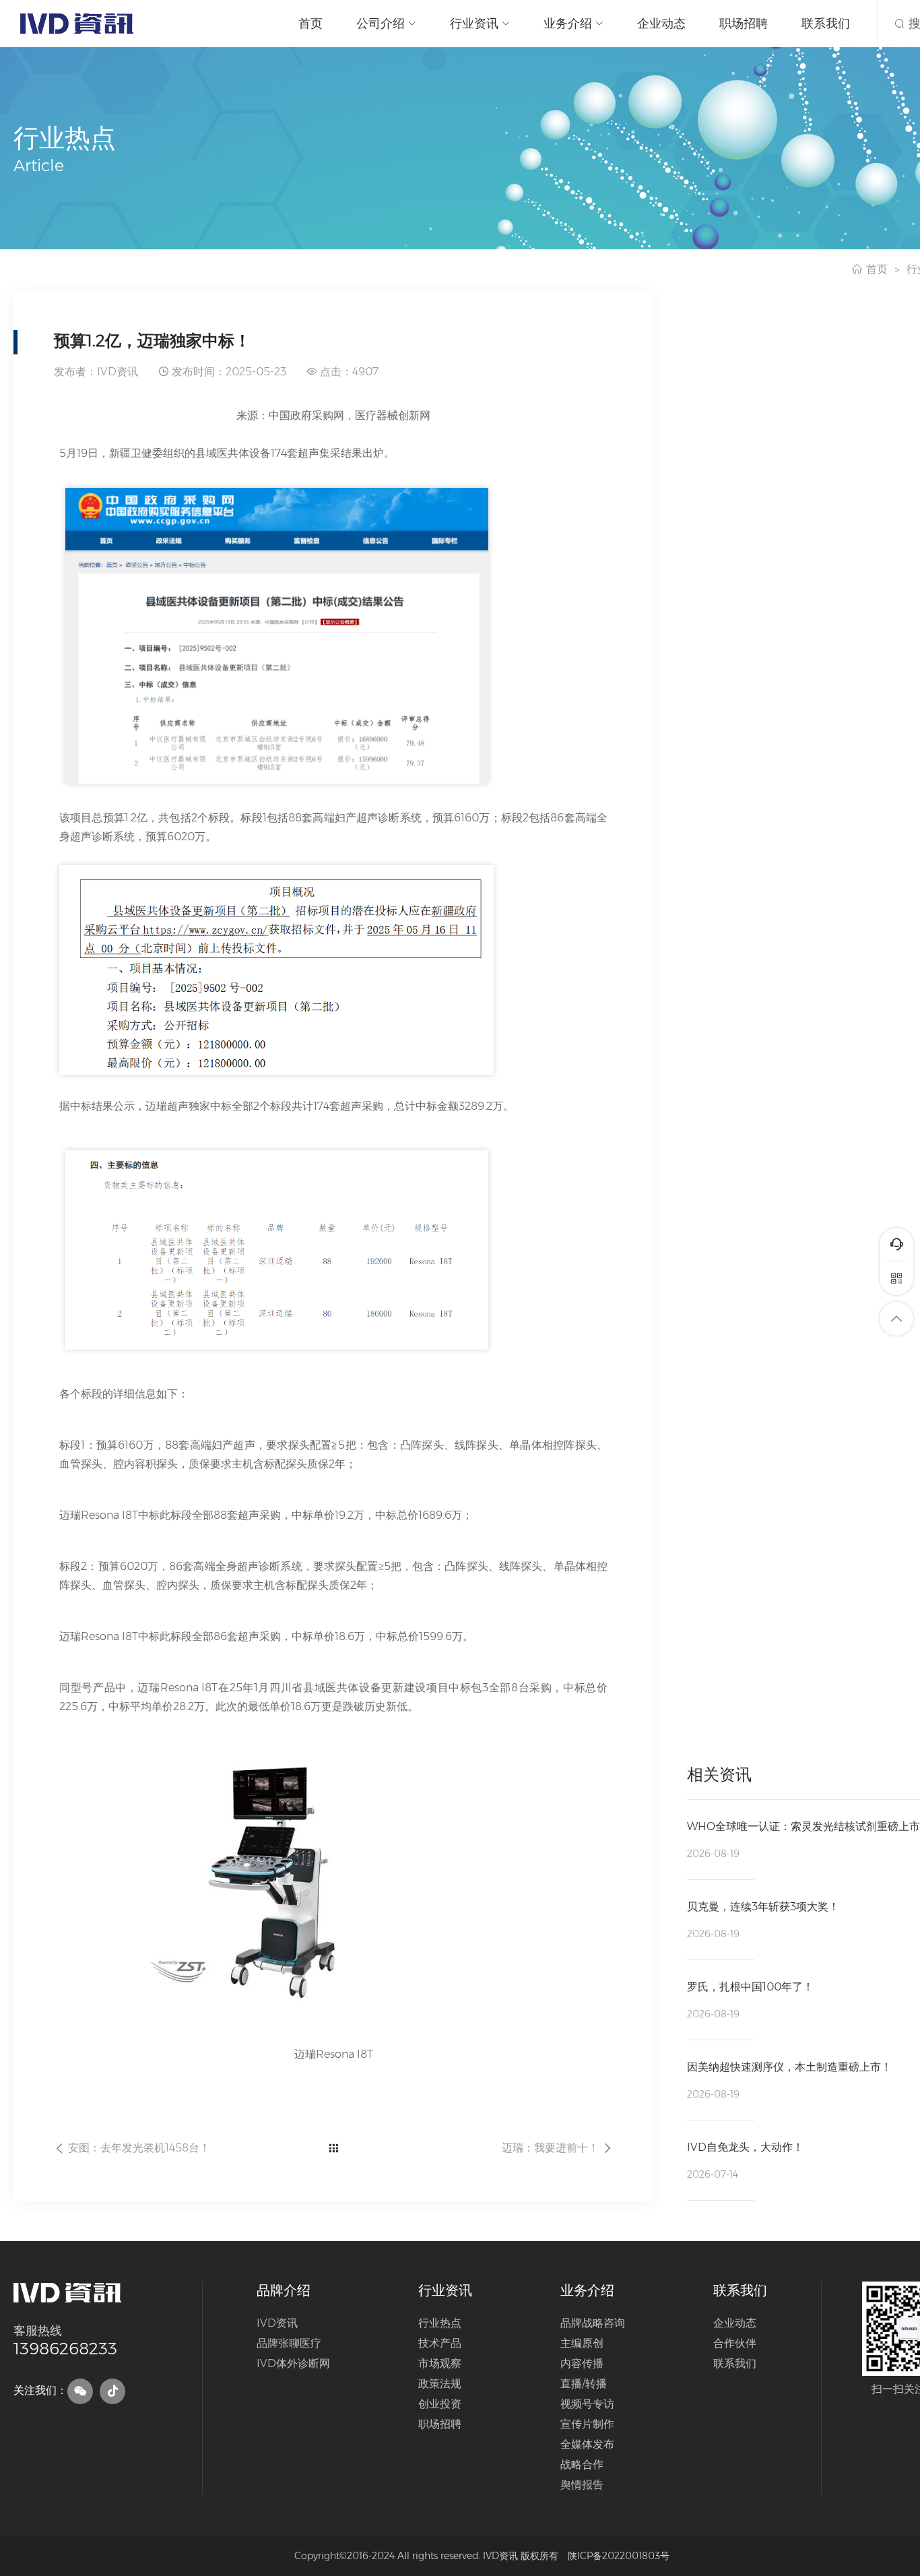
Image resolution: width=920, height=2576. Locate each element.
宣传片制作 (587, 2424)
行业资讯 (474, 24)
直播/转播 (584, 2384)
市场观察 (440, 2363)
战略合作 (582, 2464)
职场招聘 (744, 24)
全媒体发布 (587, 2444)
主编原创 (582, 2343)
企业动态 (661, 24)
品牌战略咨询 (593, 2323)
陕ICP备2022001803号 (619, 2556)
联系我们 (826, 24)
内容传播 (582, 2363)
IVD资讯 (277, 2323)
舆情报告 (582, 2485)
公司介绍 (381, 24)
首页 (310, 24)
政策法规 (440, 2384)
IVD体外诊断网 (293, 2363)
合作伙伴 (735, 2343)
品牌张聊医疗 (289, 2343)
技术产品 (440, 2343)
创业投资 (440, 2404)
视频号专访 (587, 2404)
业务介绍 (568, 24)
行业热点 (440, 2323)
